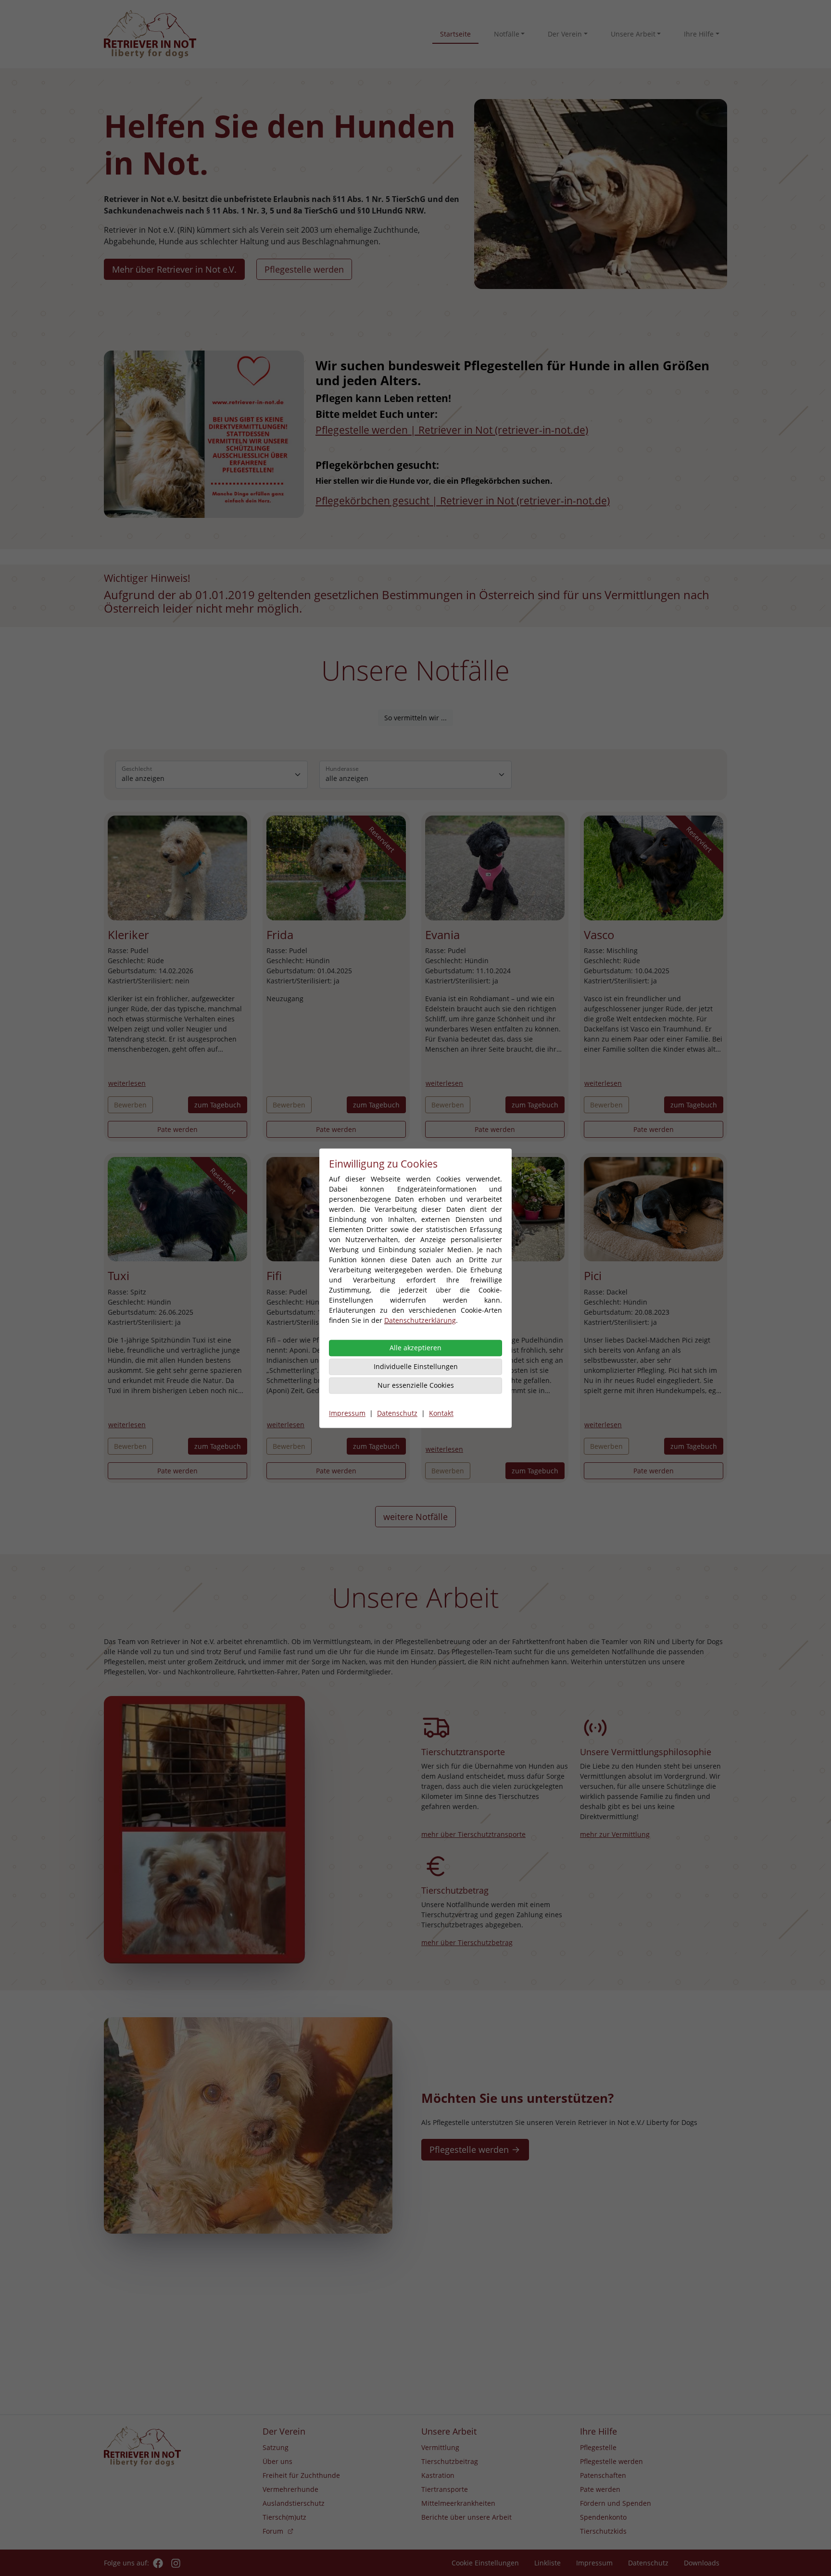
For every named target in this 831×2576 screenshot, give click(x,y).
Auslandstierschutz (294, 2503)
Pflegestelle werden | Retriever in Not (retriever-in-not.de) (452, 430)
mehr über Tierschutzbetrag (467, 1942)
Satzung (276, 2447)
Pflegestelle (598, 2447)
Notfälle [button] (507, 34)
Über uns (277, 2461)
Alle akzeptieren (415, 1348)
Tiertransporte (445, 2489)
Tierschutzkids (603, 2531)
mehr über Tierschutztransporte (473, 1834)
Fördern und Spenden (616, 2503)
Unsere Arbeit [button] (633, 34)
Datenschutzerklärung (420, 1320)
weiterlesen (127, 1083)
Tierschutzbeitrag (450, 2461)
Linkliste (548, 2563)
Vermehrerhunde (290, 2489)
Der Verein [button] (565, 34)
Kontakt (441, 1413)
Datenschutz (397, 1413)
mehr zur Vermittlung (615, 1834)
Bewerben (130, 1105)
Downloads (702, 2563)
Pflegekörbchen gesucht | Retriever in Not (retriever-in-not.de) (463, 501)
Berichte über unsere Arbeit (466, 2517)
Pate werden (177, 1129)
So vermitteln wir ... (415, 718)
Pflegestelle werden (304, 269)
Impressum (347, 1413)
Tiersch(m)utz (284, 2517)
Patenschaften (603, 2475)
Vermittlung (440, 2447)
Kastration (438, 2475)
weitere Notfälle (415, 1517)
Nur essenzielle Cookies (416, 1385)
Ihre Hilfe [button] (699, 34)
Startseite (455, 34)
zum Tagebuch (218, 1105)
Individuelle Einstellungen (416, 1366)
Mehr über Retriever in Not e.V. (174, 269)
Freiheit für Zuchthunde (301, 2475)
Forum (273, 2531)
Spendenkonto (603, 2517)
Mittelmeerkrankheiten (458, 2503)
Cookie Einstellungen (485, 2563)
